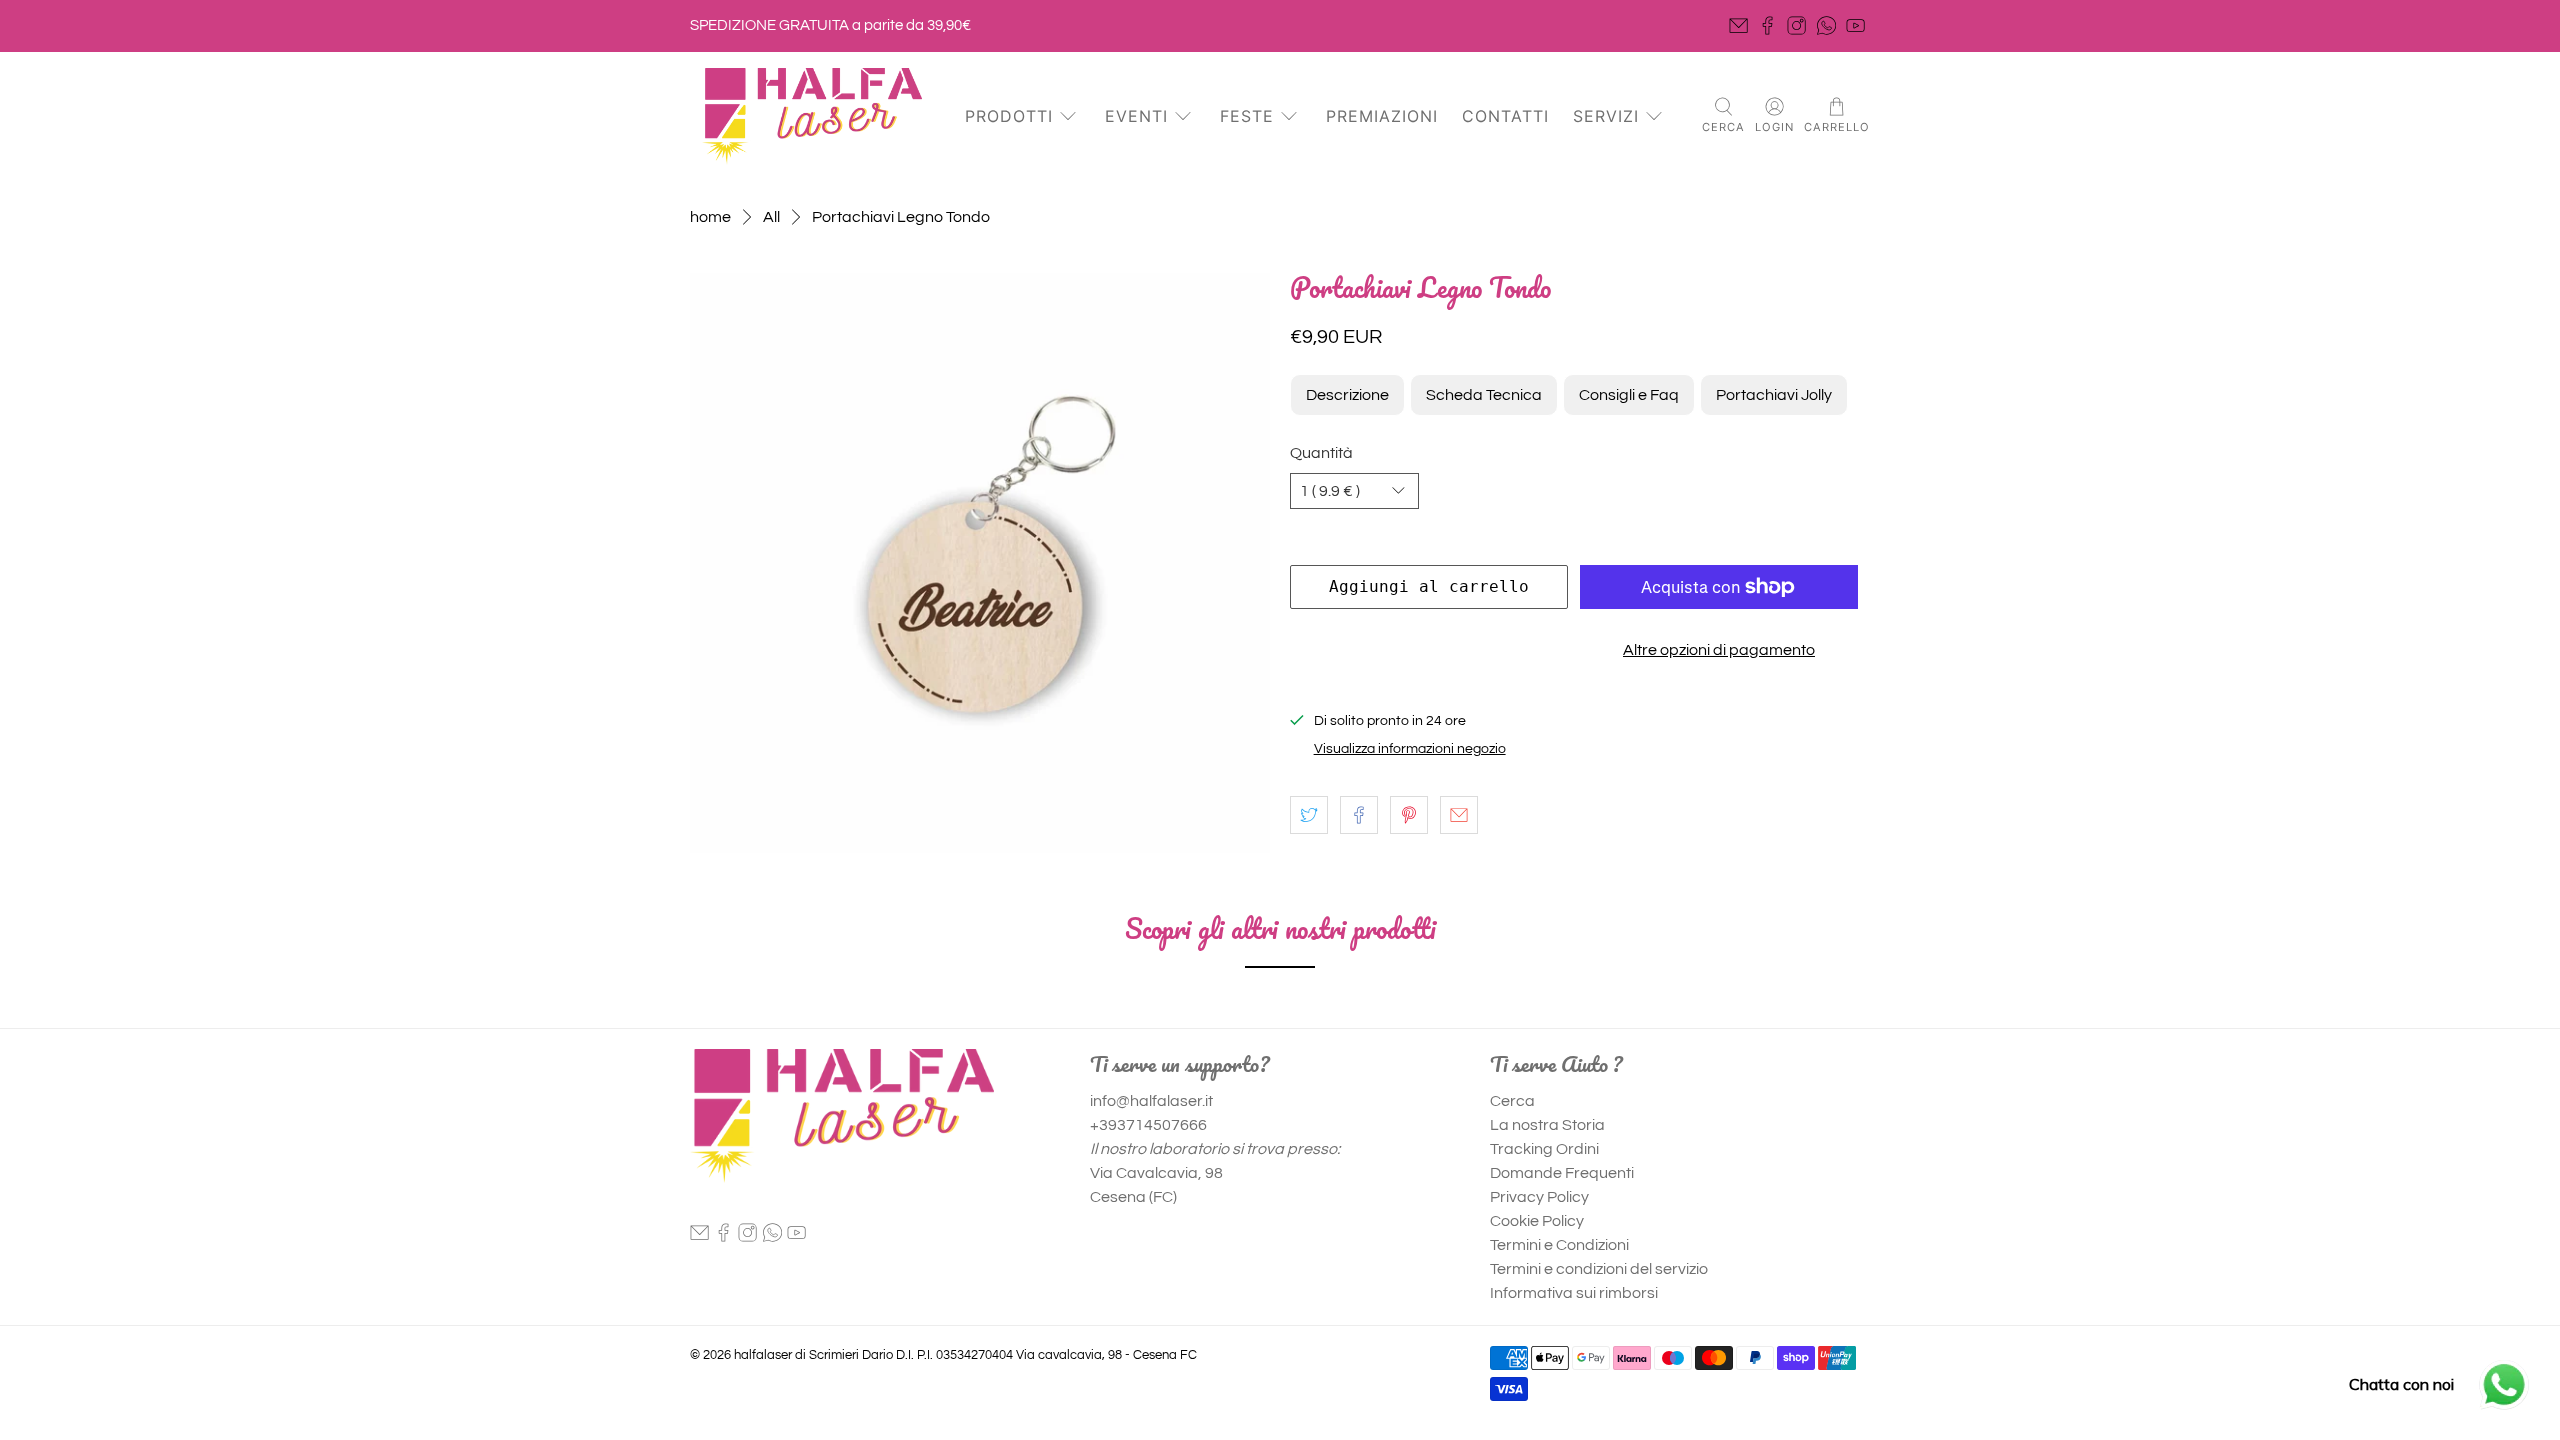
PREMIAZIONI (1382, 116)
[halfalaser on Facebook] (1767, 25)
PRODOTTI (1009, 116)
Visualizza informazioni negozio (1410, 749)
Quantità (1321, 453)
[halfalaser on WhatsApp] (1826, 25)
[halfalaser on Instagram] (1796, 25)
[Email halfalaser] (1738, 25)
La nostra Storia (1547, 1125)
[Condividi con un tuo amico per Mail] (1459, 815)
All (771, 217)
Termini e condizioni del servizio (1599, 1269)
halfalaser (763, 1355)
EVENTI (1136, 116)
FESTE (1247, 116)
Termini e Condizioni (1559, 1245)
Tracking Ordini (1544, 1149)
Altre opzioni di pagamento (1719, 650)
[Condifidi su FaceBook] (1359, 815)
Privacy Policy (1539, 1197)
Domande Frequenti (1562, 1173)
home (710, 217)
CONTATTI (1505, 116)
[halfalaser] (812, 116)
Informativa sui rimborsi (1574, 1293)
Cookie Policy (1537, 1221)
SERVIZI (1606, 116)
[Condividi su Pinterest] (1409, 815)
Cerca (1512, 1101)
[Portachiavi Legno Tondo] (980, 563)
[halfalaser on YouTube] (1855, 25)
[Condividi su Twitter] (1309, 815)
